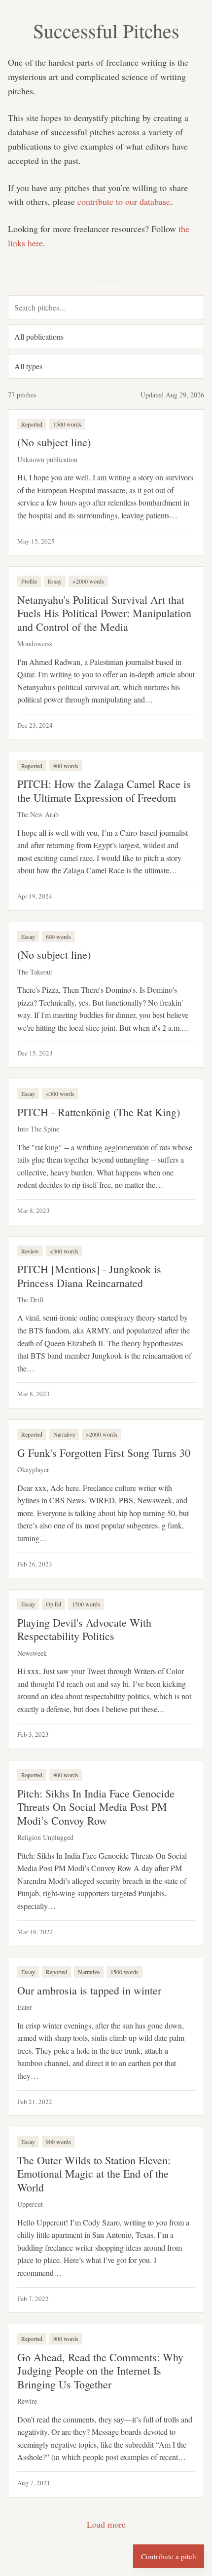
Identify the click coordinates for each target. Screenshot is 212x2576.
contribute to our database (124, 201)
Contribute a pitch (169, 2556)
